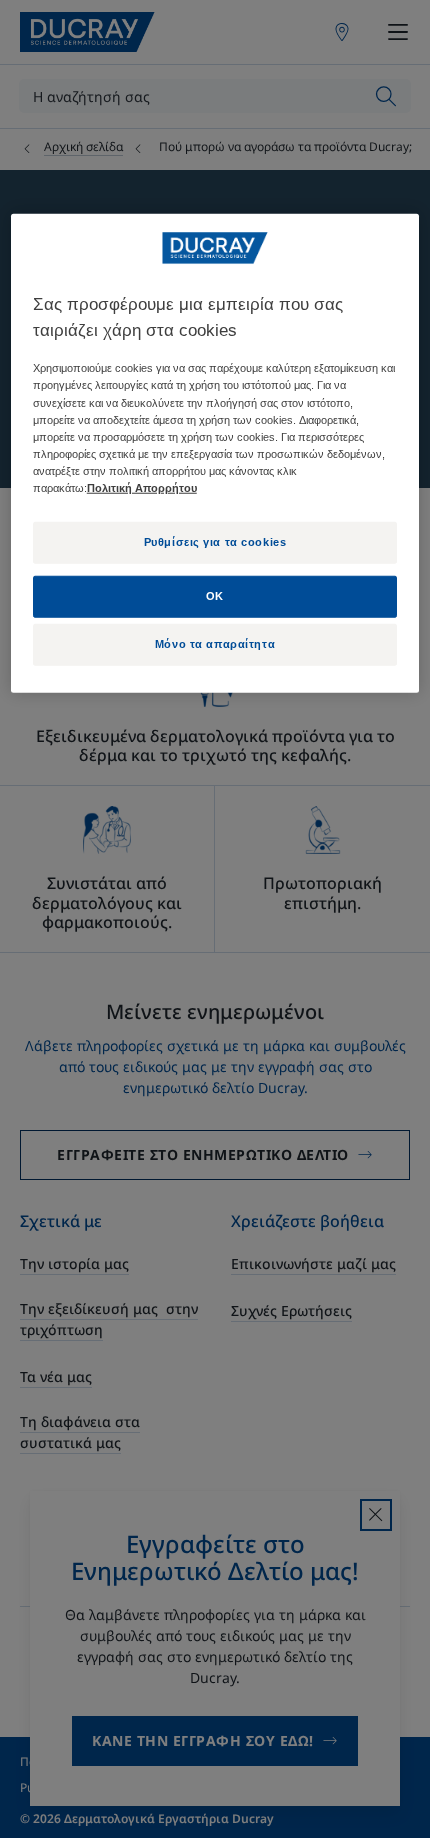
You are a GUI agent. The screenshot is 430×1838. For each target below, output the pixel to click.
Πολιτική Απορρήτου (142, 488)
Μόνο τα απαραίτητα (215, 644)
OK (215, 595)
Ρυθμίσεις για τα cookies (215, 542)
